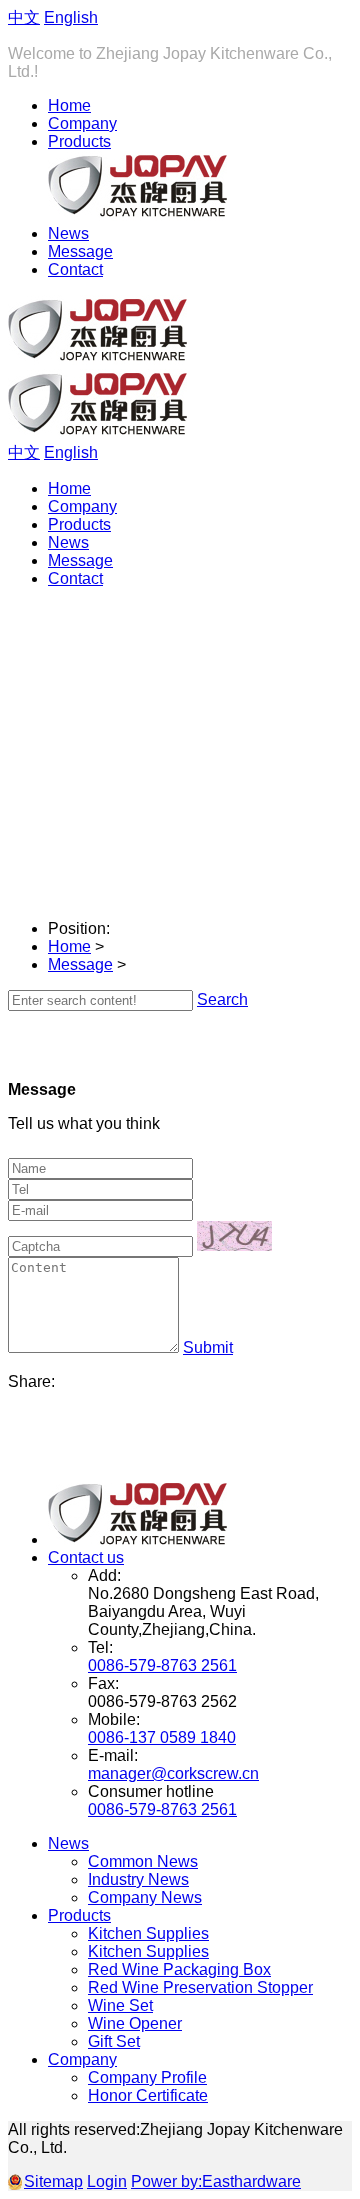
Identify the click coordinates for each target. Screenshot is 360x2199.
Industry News (138, 1879)
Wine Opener (135, 2023)
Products (79, 141)
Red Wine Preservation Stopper (200, 1987)
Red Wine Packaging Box (179, 1969)
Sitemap (53, 2181)
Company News (145, 1897)
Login (107, 2181)
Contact (75, 269)
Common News (143, 1861)
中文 (24, 17)
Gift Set (114, 2041)
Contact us (86, 1557)
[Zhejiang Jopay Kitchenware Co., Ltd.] (137, 1539)
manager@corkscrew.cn (173, 1773)
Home (69, 105)
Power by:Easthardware (216, 2181)
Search (222, 999)
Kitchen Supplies (148, 1933)
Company (82, 123)
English (71, 17)
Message (80, 251)
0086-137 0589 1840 (162, 1737)
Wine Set (120, 2005)
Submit (208, 1347)
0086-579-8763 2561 (162, 1665)
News (68, 233)
